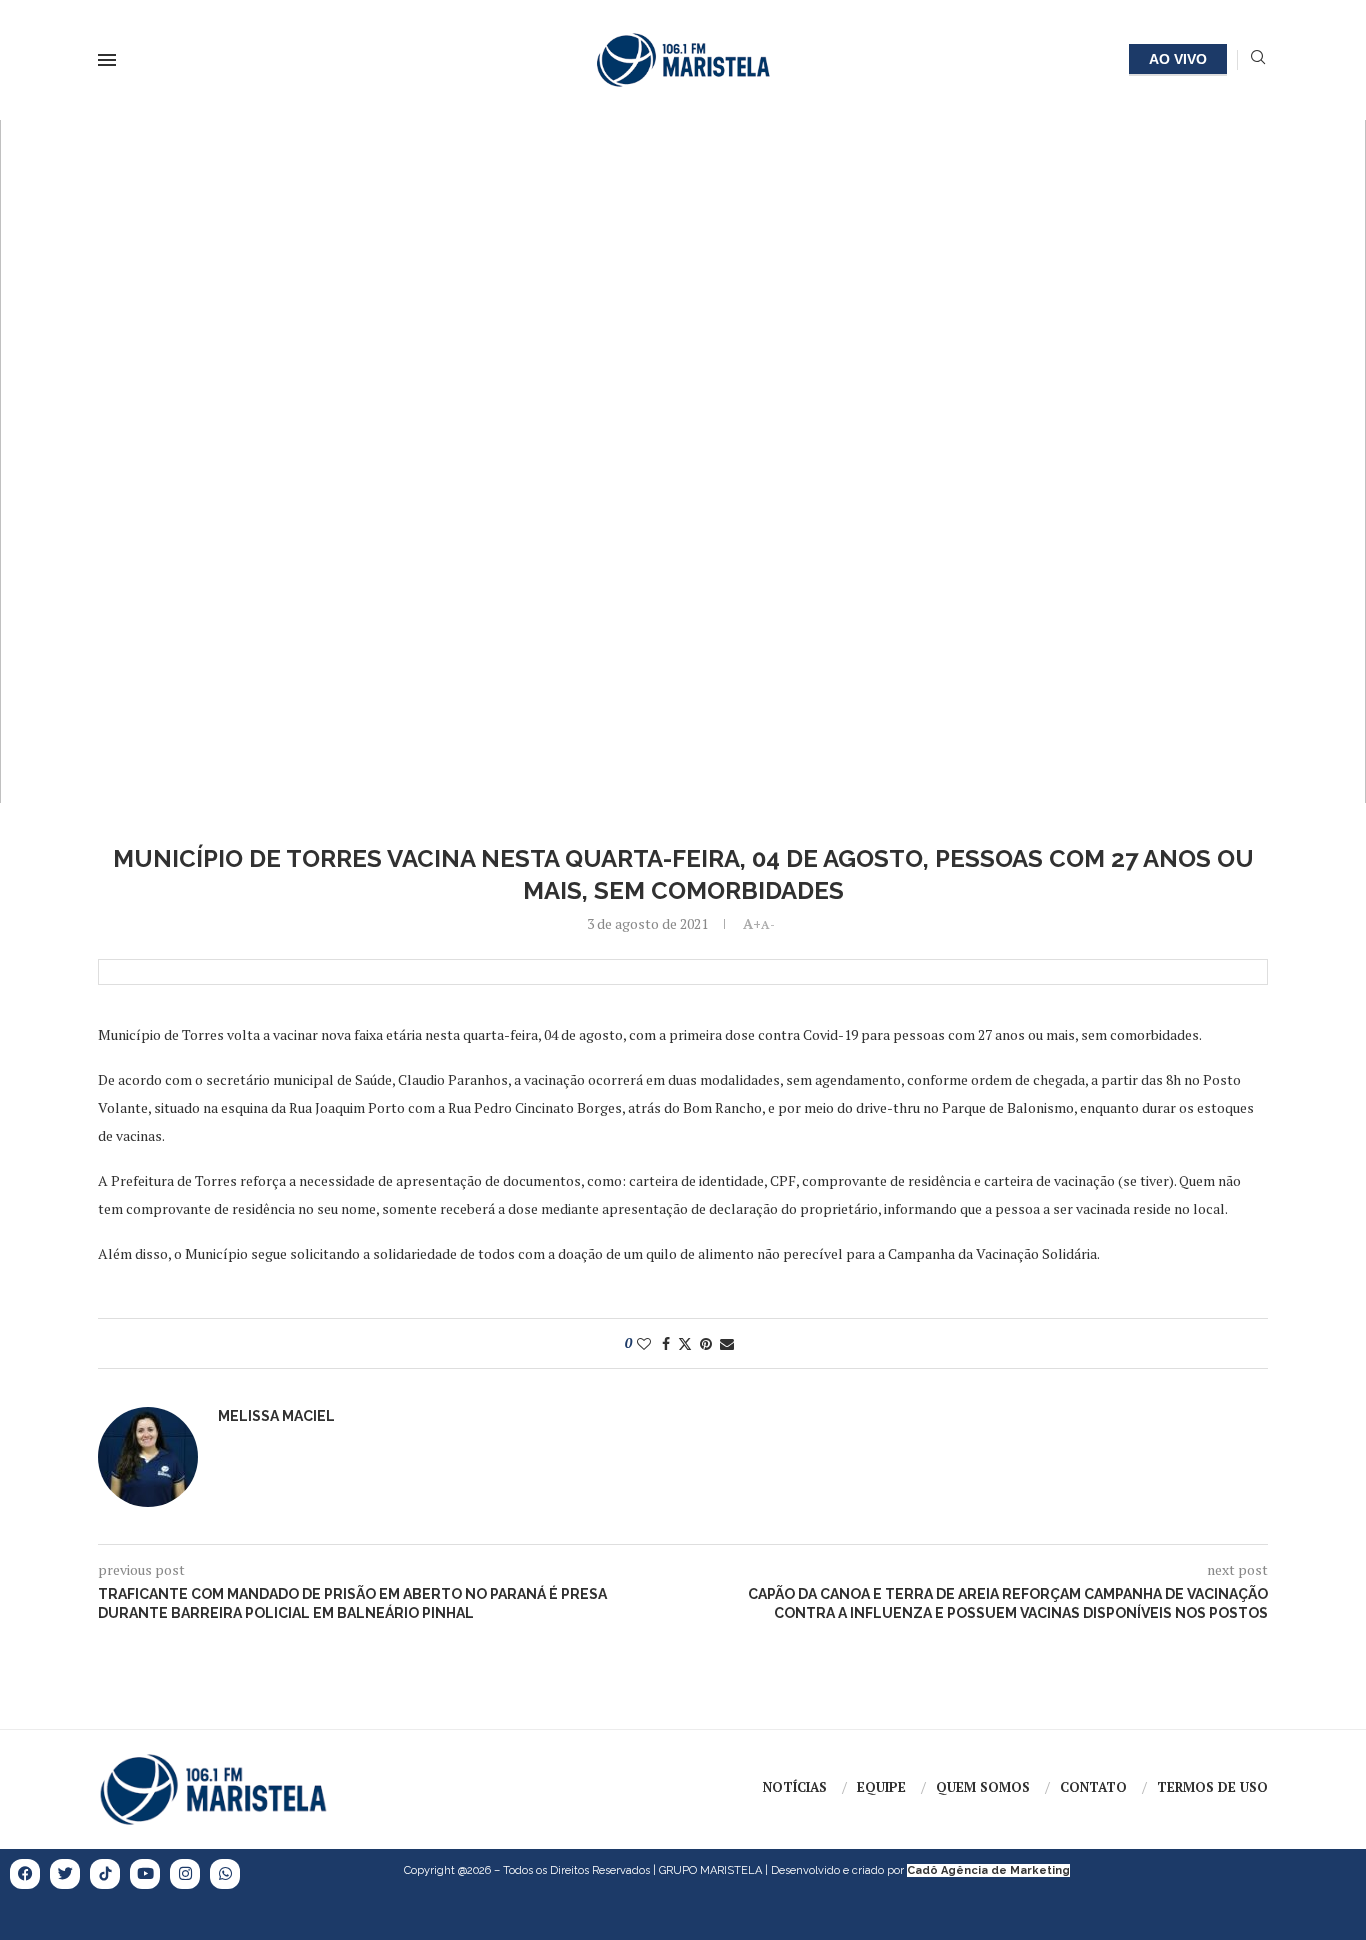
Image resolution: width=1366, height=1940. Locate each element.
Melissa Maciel (276, 1416)
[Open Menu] (107, 60)
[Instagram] (185, 1874)
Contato (1093, 1787)
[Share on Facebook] (666, 1343)
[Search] (1258, 59)
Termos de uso (1212, 1787)
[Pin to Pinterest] (706, 1343)
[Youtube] (145, 1874)
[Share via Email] (727, 1343)
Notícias (795, 1787)
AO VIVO (1178, 59)
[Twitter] (65, 1874)
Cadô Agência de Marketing (988, 1870)
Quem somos (983, 1787)
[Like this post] (644, 1343)
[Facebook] (25, 1874)
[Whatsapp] (225, 1874)
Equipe (881, 1787)
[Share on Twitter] (685, 1343)
